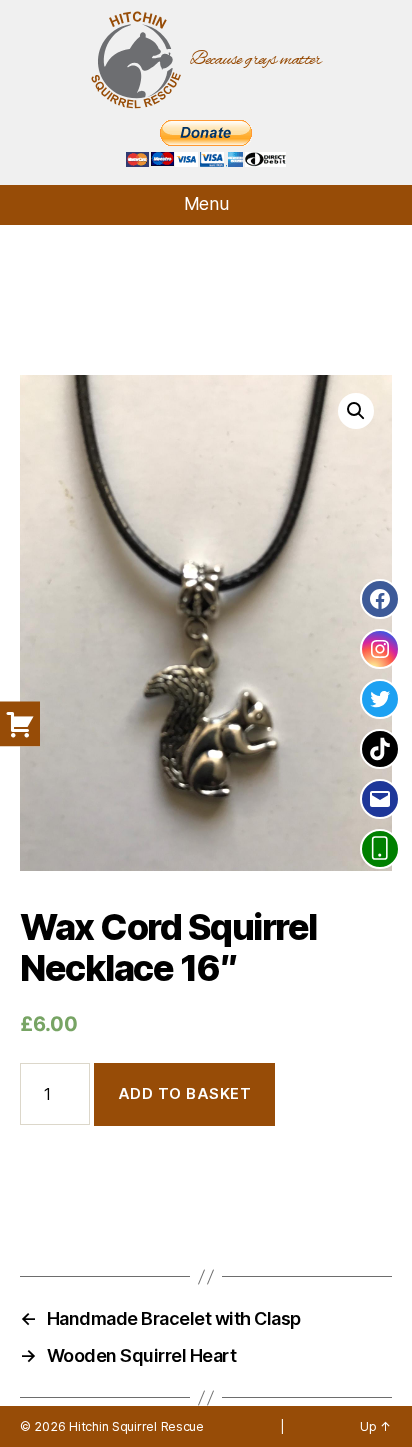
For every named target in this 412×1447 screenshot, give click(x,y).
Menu (206, 203)
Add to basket (185, 1093)
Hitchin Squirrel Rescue (136, 1426)
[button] (356, 411)
